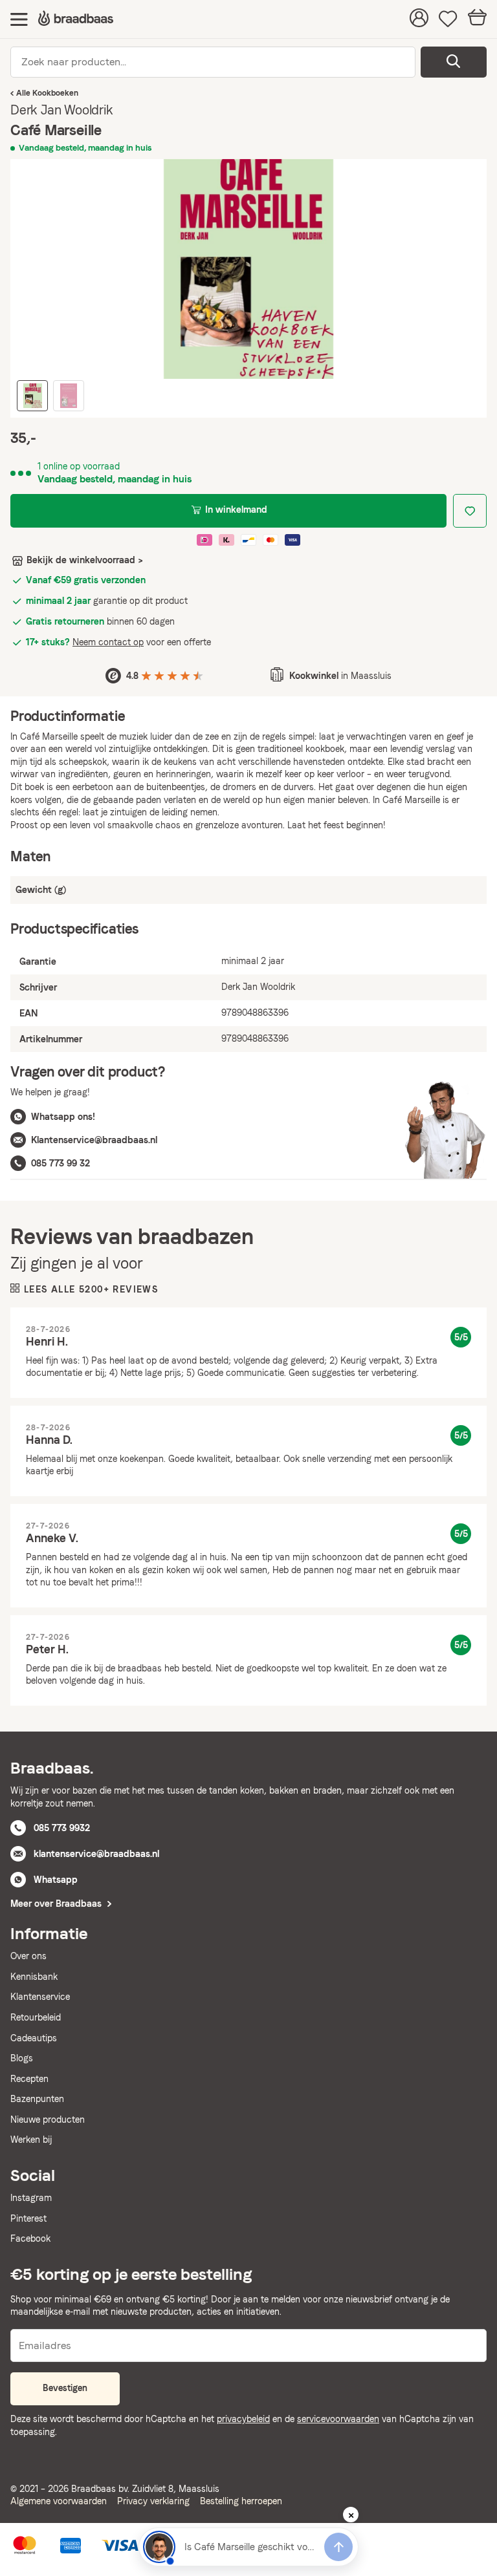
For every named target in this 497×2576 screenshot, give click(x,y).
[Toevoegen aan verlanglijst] (470, 511)
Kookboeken (55, 93)
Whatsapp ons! (63, 1117)
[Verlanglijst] (448, 19)
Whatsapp (56, 1880)
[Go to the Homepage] (76, 19)
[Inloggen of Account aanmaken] (419, 19)
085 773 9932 (62, 1828)
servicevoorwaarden (338, 2419)
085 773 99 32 (61, 1163)
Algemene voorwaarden (59, 2501)
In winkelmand (236, 510)
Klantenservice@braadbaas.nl (94, 1140)
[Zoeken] (454, 62)
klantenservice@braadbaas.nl (96, 1854)
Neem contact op (108, 642)
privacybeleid (243, 2419)
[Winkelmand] (477, 19)
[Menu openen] (19, 19)
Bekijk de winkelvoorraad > (85, 560)
